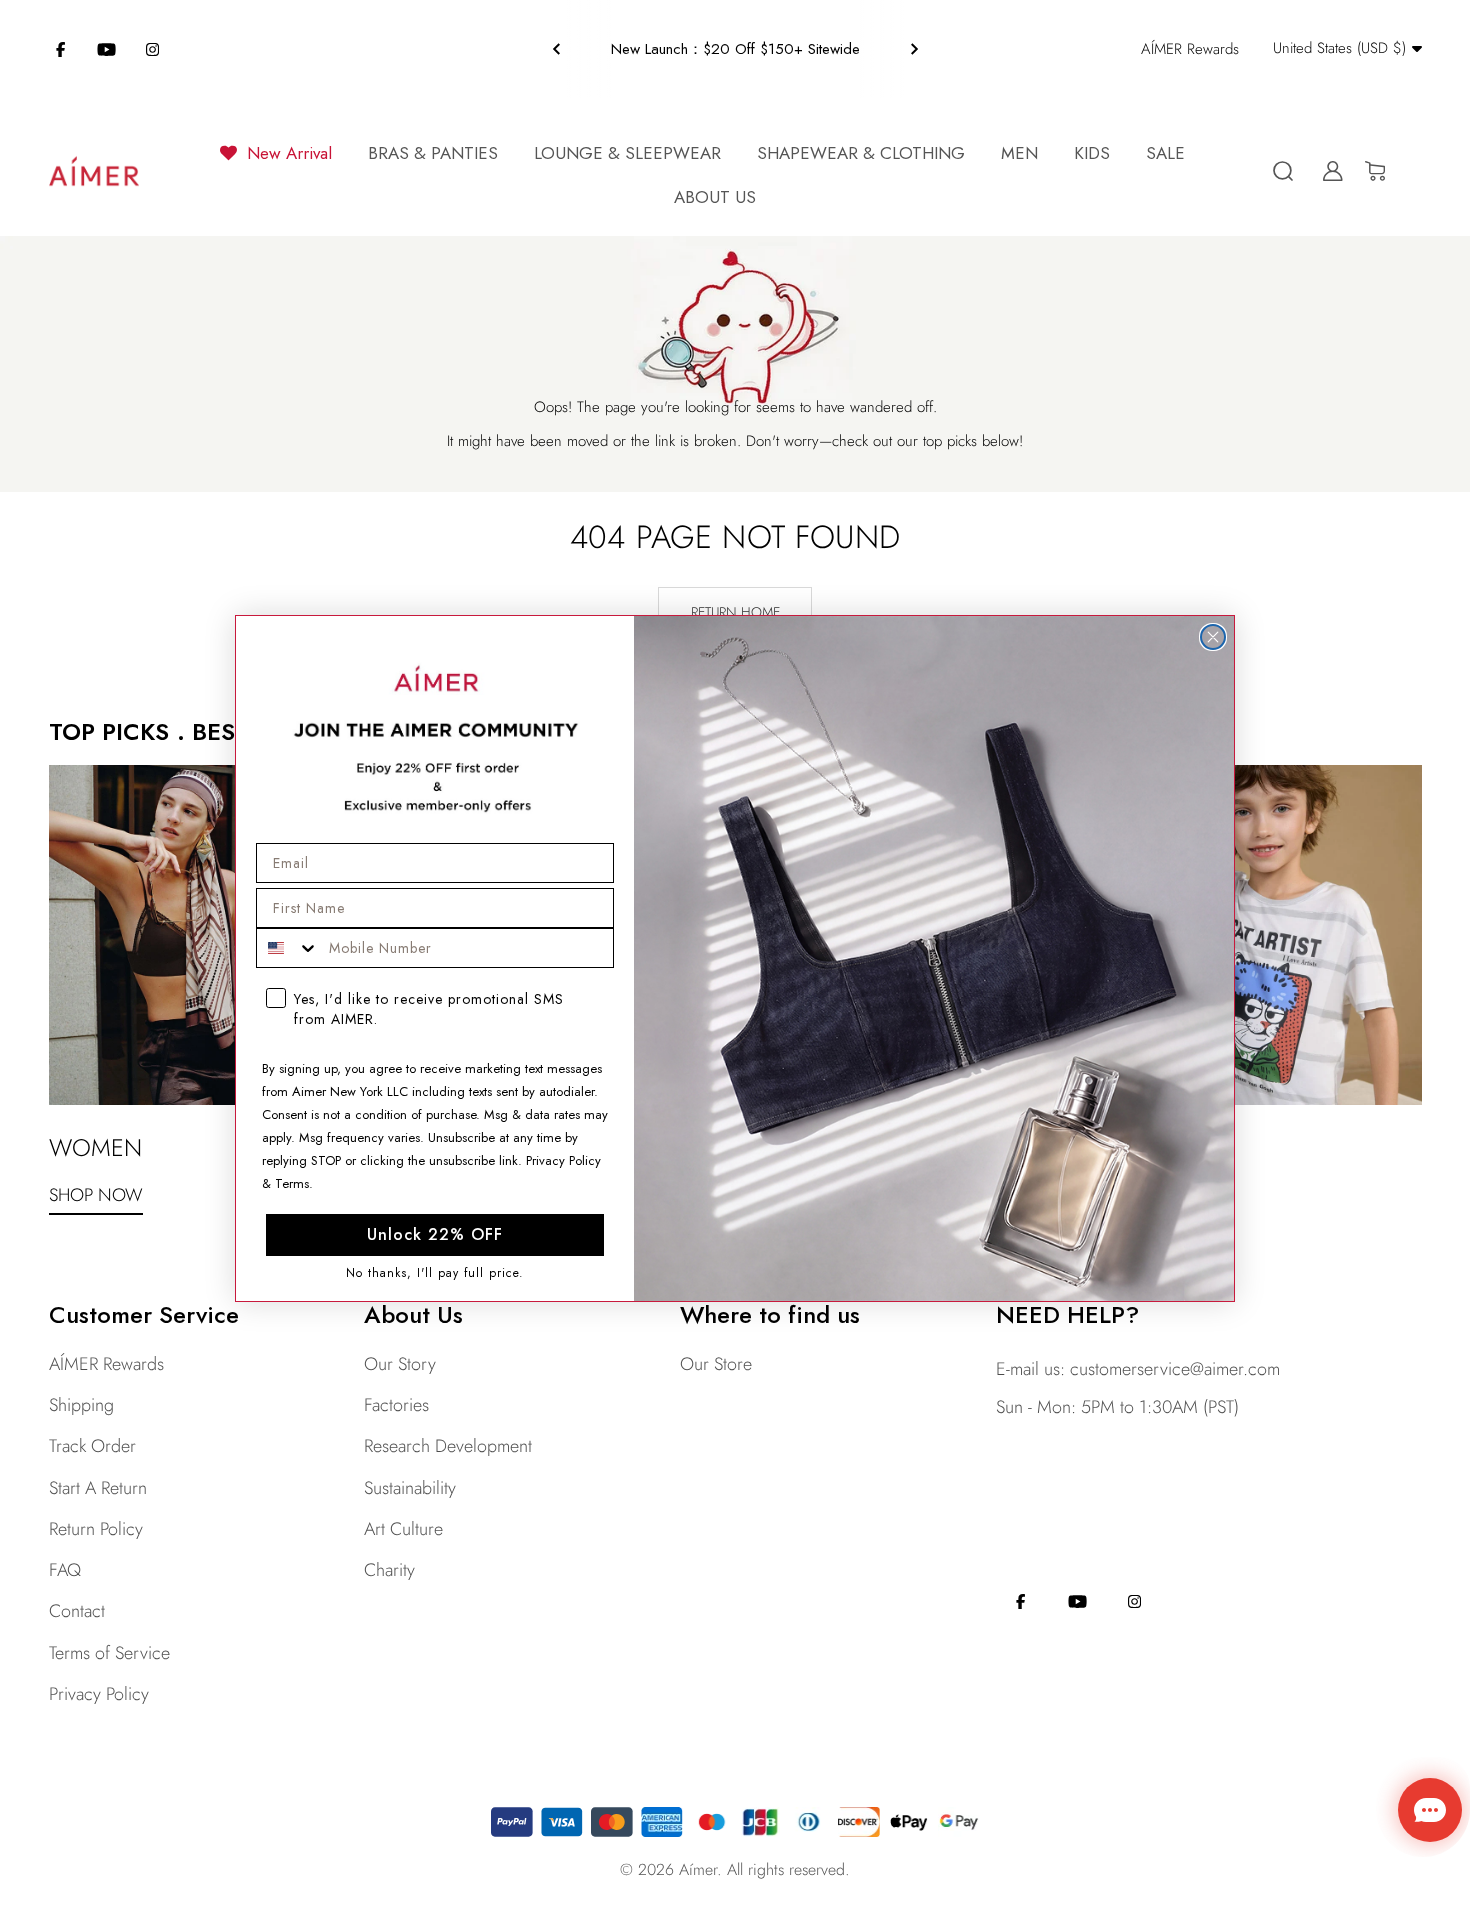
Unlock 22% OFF (435, 1234)
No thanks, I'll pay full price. (435, 1273)
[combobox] (288, 948)
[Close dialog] (1213, 637)
